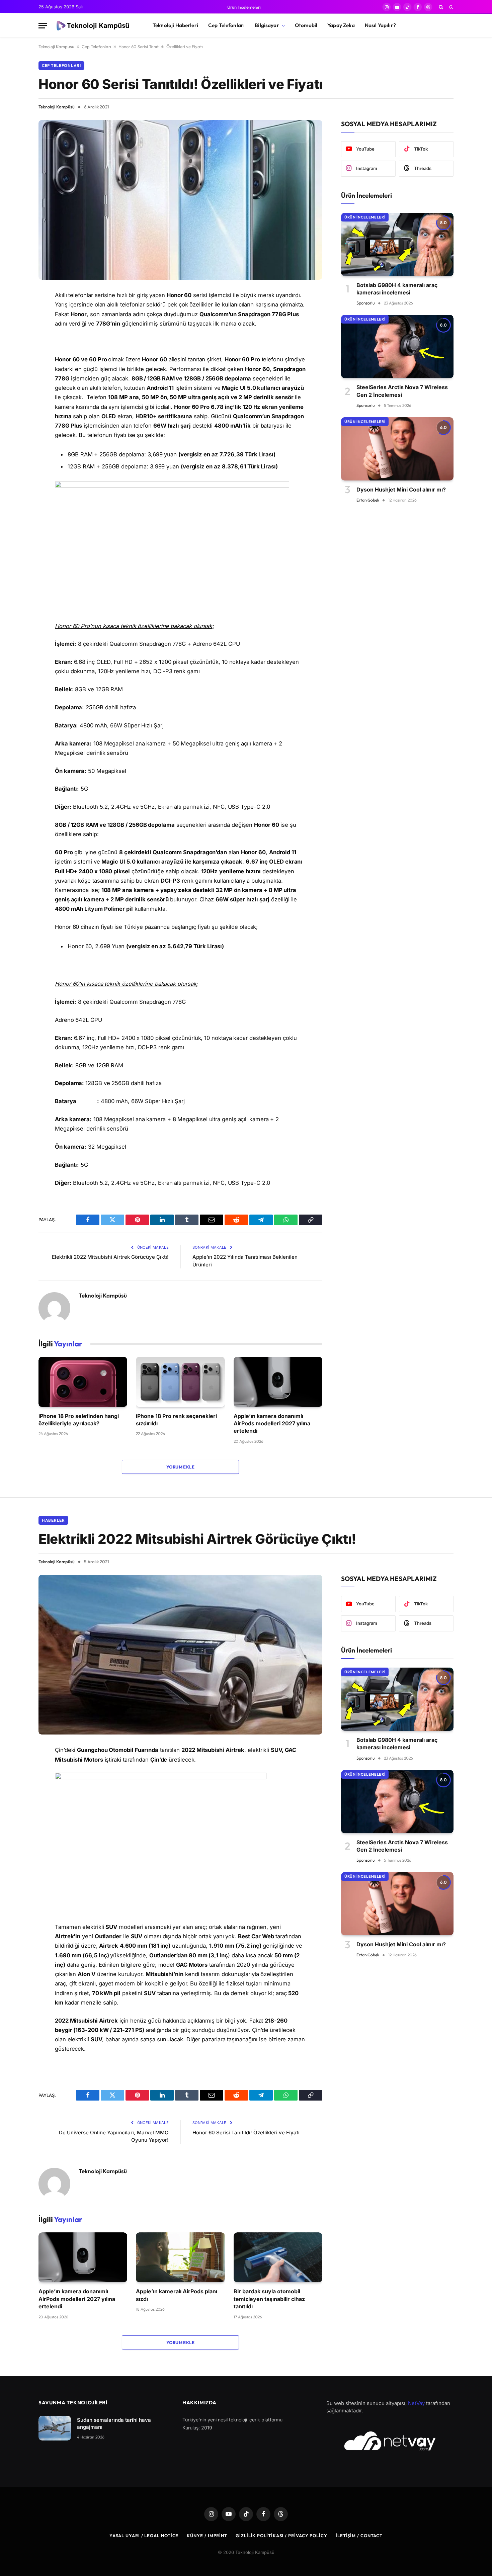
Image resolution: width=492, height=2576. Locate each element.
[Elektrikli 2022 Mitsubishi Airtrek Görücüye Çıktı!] (180, 1655)
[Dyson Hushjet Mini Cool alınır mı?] (397, 449)
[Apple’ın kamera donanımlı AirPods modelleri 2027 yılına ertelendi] (278, 1382)
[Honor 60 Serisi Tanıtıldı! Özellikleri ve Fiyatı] (180, 200)
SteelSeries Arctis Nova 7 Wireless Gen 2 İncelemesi (402, 391)
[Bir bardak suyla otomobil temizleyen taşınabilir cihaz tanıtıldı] (278, 2257)
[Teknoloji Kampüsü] (94, 26)
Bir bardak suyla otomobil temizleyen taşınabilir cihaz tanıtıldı (269, 2299)
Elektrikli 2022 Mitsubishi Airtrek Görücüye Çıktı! (110, 1257)
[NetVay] (390, 2441)
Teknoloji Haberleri (175, 25)
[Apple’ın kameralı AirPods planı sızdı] (180, 2257)
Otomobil (306, 25)
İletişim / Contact (359, 2536)
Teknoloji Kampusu (56, 47)
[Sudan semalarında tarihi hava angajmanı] (55, 2428)
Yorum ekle (180, 1467)
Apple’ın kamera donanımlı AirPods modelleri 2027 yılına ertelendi (272, 1424)
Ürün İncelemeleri (244, 7)
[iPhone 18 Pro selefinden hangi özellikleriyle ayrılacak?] (83, 1382)
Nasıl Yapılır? (380, 25)
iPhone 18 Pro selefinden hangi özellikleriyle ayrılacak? (79, 1420)
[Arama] (441, 7)
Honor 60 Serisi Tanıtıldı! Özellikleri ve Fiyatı (246, 2133)
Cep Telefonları (226, 25)
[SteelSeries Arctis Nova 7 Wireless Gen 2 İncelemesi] (397, 346)
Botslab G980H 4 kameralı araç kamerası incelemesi (397, 289)
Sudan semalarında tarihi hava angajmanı (114, 2423)
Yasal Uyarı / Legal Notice (144, 2536)
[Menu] (43, 26)
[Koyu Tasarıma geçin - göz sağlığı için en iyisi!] (450, 7)
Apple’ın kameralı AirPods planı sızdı (177, 2295)
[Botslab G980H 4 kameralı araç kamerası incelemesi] (397, 244)
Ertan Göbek (368, 500)
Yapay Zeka (341, 25)
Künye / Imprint (207, 2536)
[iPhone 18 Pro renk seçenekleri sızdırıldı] (180, 1382)
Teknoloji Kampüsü (57, 107)
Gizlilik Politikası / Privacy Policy (281, 2536)
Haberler (53, 1520)
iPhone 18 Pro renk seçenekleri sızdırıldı (176, 1420)
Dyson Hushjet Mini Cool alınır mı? (401, 490)
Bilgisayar (267, 25)
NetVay (416, 2403)
